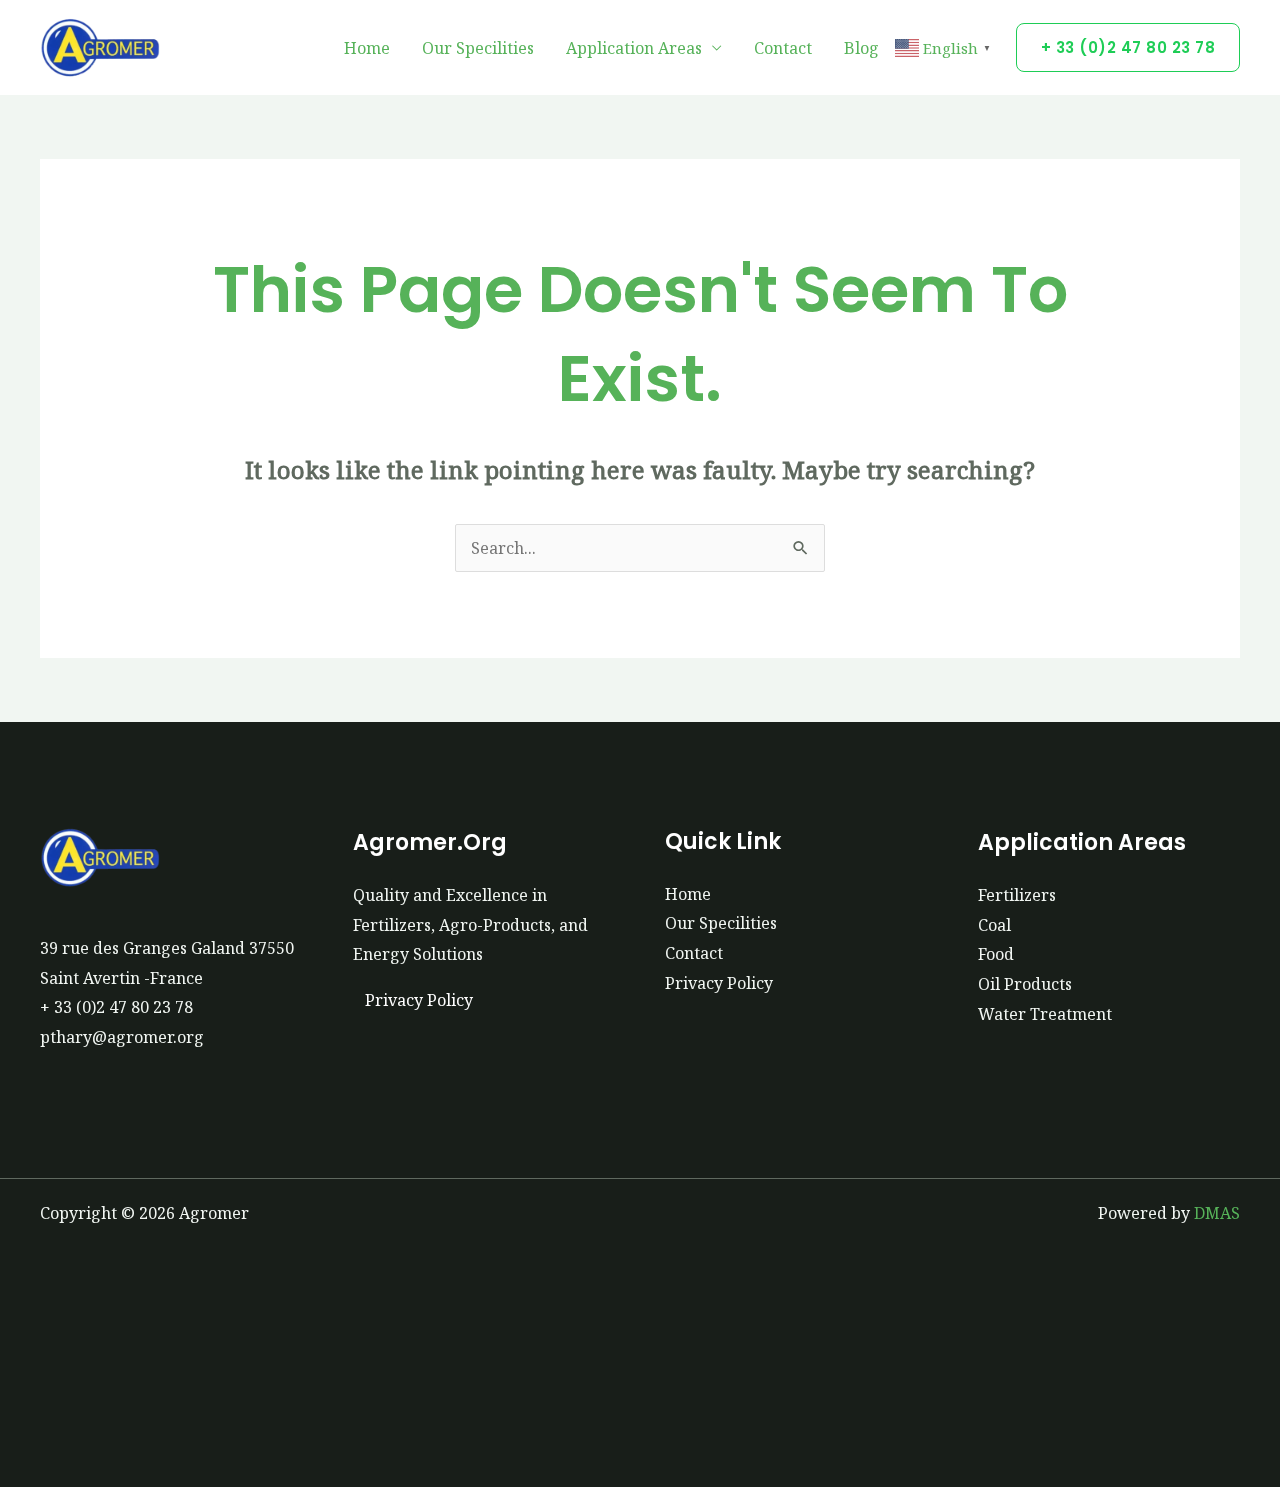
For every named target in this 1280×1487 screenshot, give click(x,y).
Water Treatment (1045, 1014)
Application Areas (634, 48)
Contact (783, 48)
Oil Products (1025, 984)
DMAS (1217, 1213)
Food (996, 954)
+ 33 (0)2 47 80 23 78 (116, 1007)
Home (367, 48)
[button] (1128, 47)
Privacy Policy (419, 1000)
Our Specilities (478, 48)
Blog (861, 48)
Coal (994, 925)
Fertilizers (1017, 895)
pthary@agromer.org (122, 1037)
